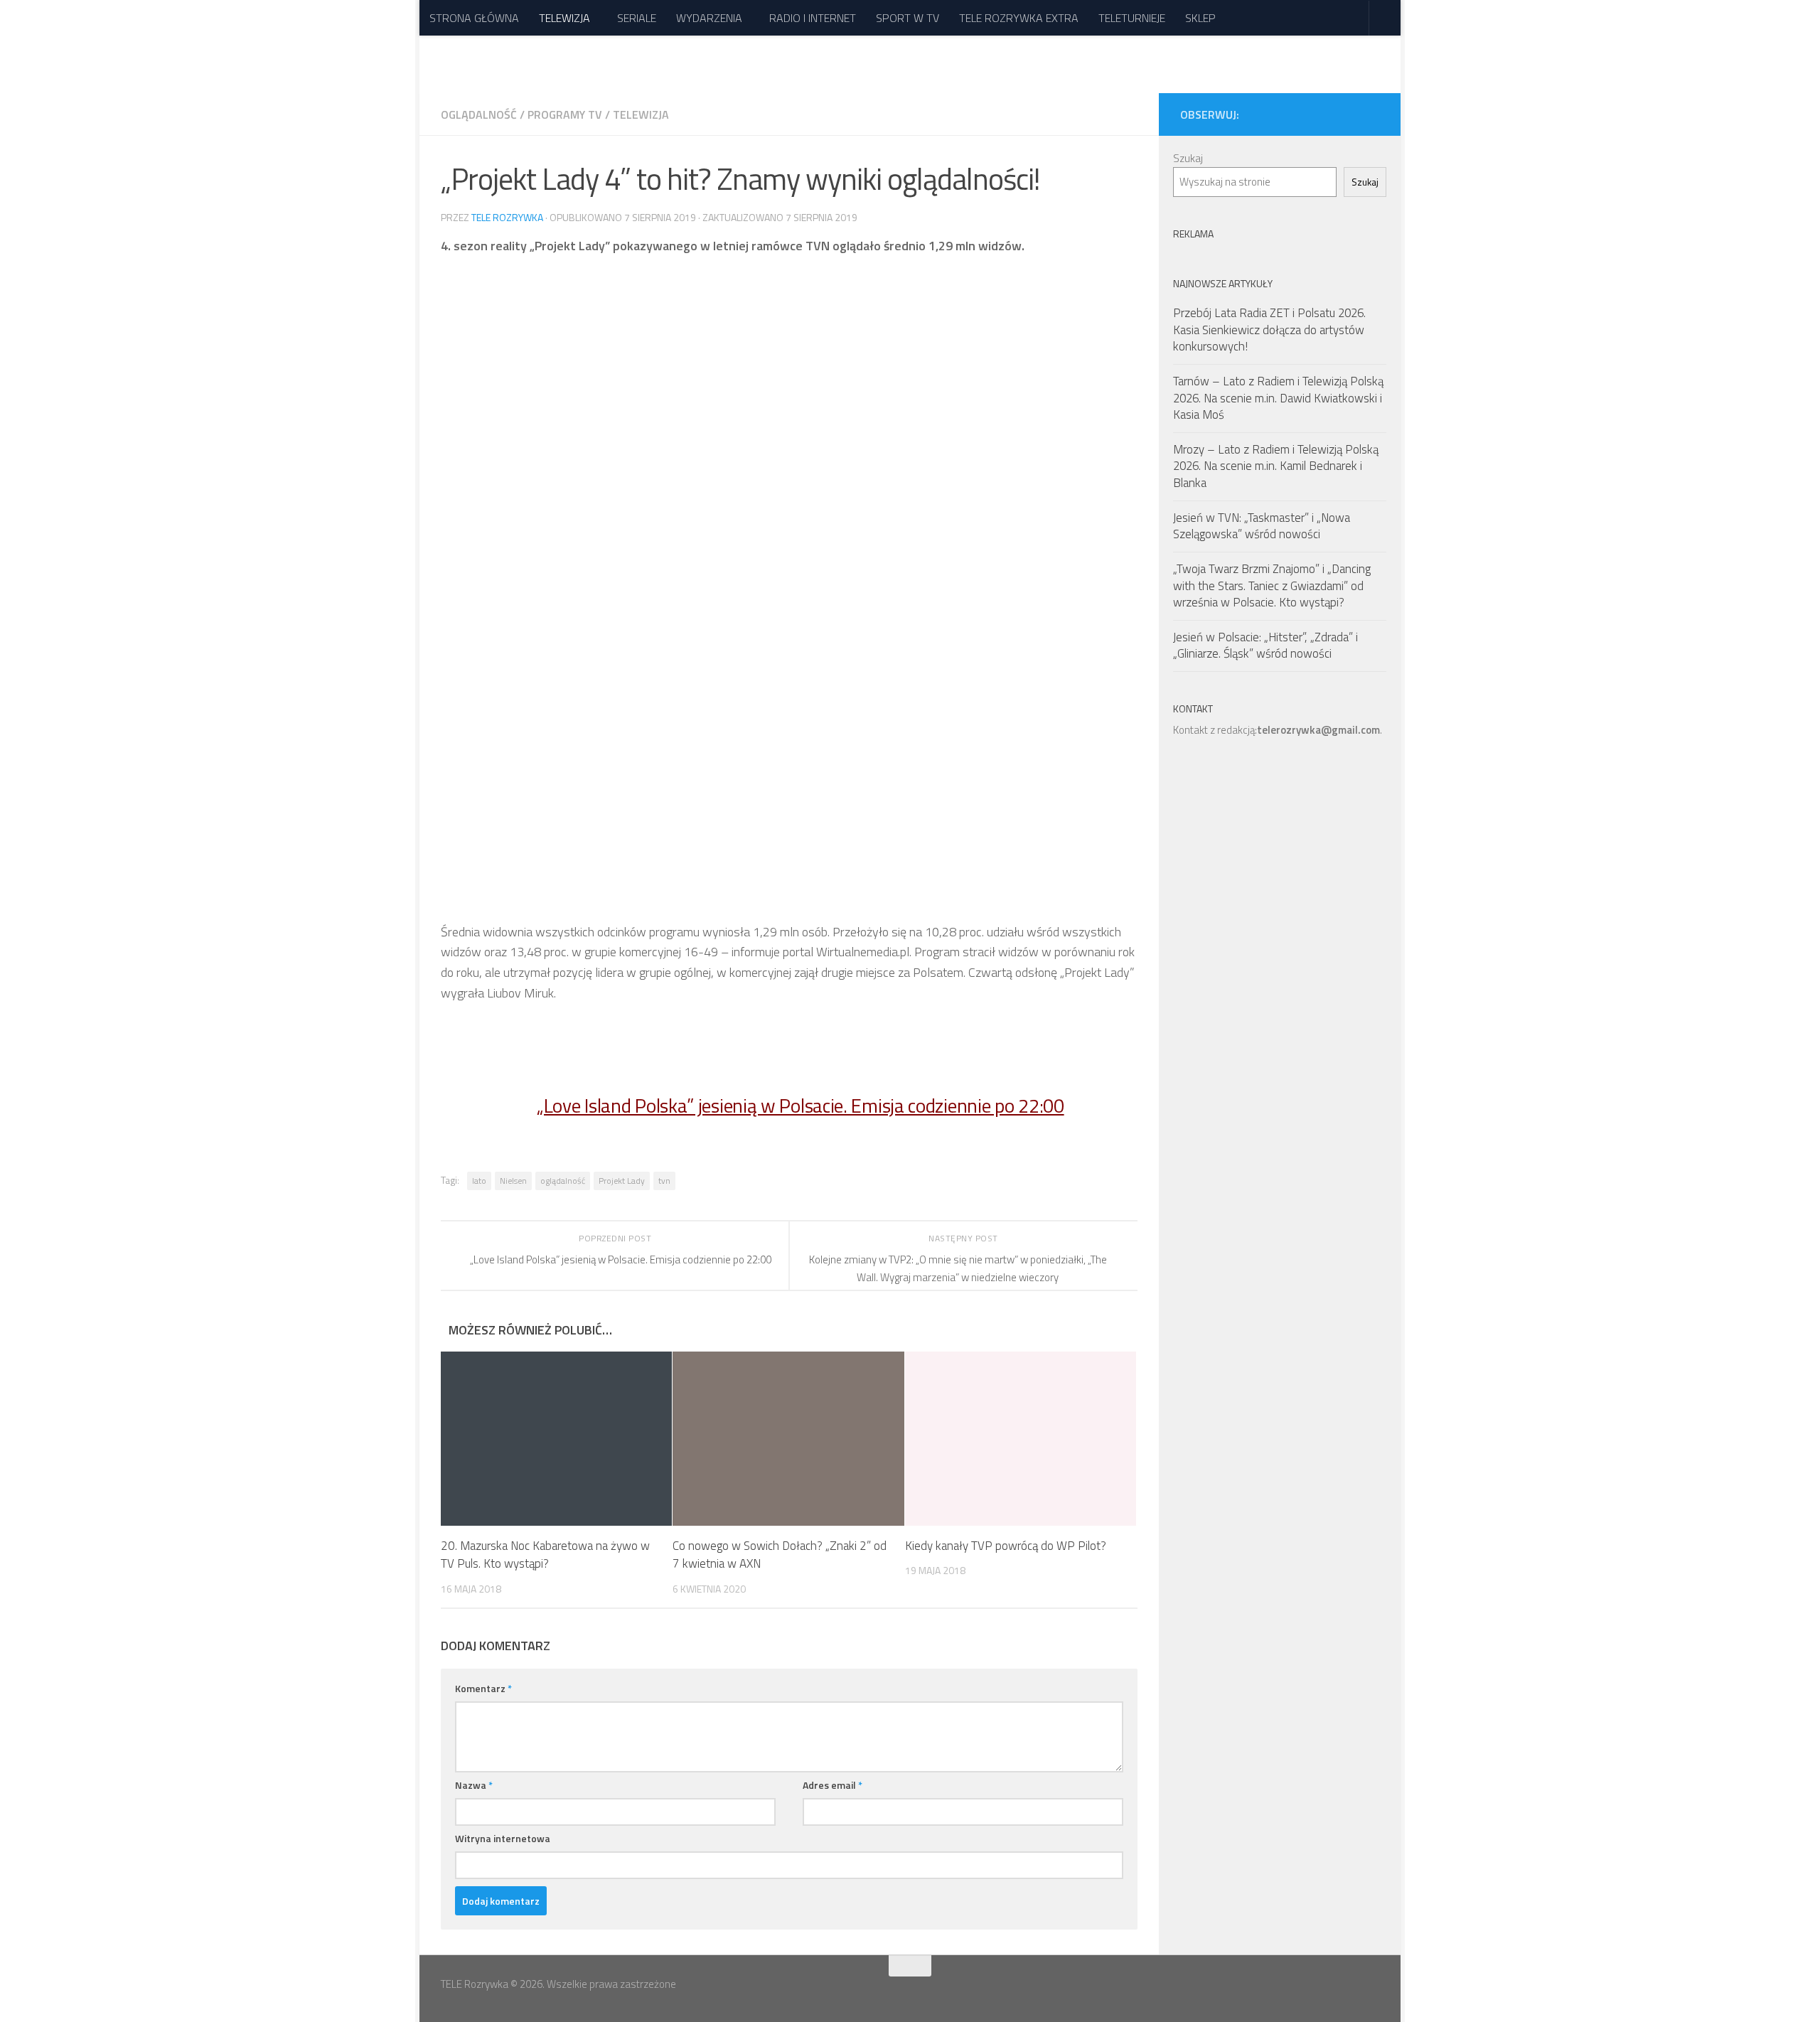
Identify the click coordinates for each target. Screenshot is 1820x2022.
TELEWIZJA (564, 18)
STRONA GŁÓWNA (474, 18)
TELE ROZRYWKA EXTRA (1019, 18)
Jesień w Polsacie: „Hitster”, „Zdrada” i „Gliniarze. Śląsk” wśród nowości (1265, 646)
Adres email (833, 1785)
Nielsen (513, 1181)
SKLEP (1200, 18)
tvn (664, 1181)
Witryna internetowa (503, 1838)
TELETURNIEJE (1132, 18)
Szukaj (1188, 158)
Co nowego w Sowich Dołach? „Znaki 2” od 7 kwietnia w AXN (780, 1555)
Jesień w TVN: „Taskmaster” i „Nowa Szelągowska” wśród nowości (1262, 526)
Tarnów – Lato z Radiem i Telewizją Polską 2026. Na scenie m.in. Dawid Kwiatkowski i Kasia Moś (1278, 398)
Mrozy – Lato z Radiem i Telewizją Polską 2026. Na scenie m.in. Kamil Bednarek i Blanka (1276, 466)
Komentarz (483, 1688)
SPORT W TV (908, 18)
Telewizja (641, 114)
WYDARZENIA (709, 18)
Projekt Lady (622, 1181)
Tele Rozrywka (507, 217)
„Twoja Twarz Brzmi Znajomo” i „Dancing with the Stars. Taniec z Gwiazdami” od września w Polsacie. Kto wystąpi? (1272, 585)
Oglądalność (479, 114)
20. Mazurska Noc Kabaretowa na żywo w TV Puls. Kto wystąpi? (545, 1555)
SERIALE (637, 18)
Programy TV (565, 114)
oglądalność (563, 1181)
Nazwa (474, 1785)
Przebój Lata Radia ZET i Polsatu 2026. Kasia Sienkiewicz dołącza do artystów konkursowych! (1269, 330)
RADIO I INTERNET (813, 18)
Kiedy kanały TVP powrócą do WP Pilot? (1006, 1546)
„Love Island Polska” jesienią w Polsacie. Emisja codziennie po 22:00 (801, 1105)
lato (479, 1181)
